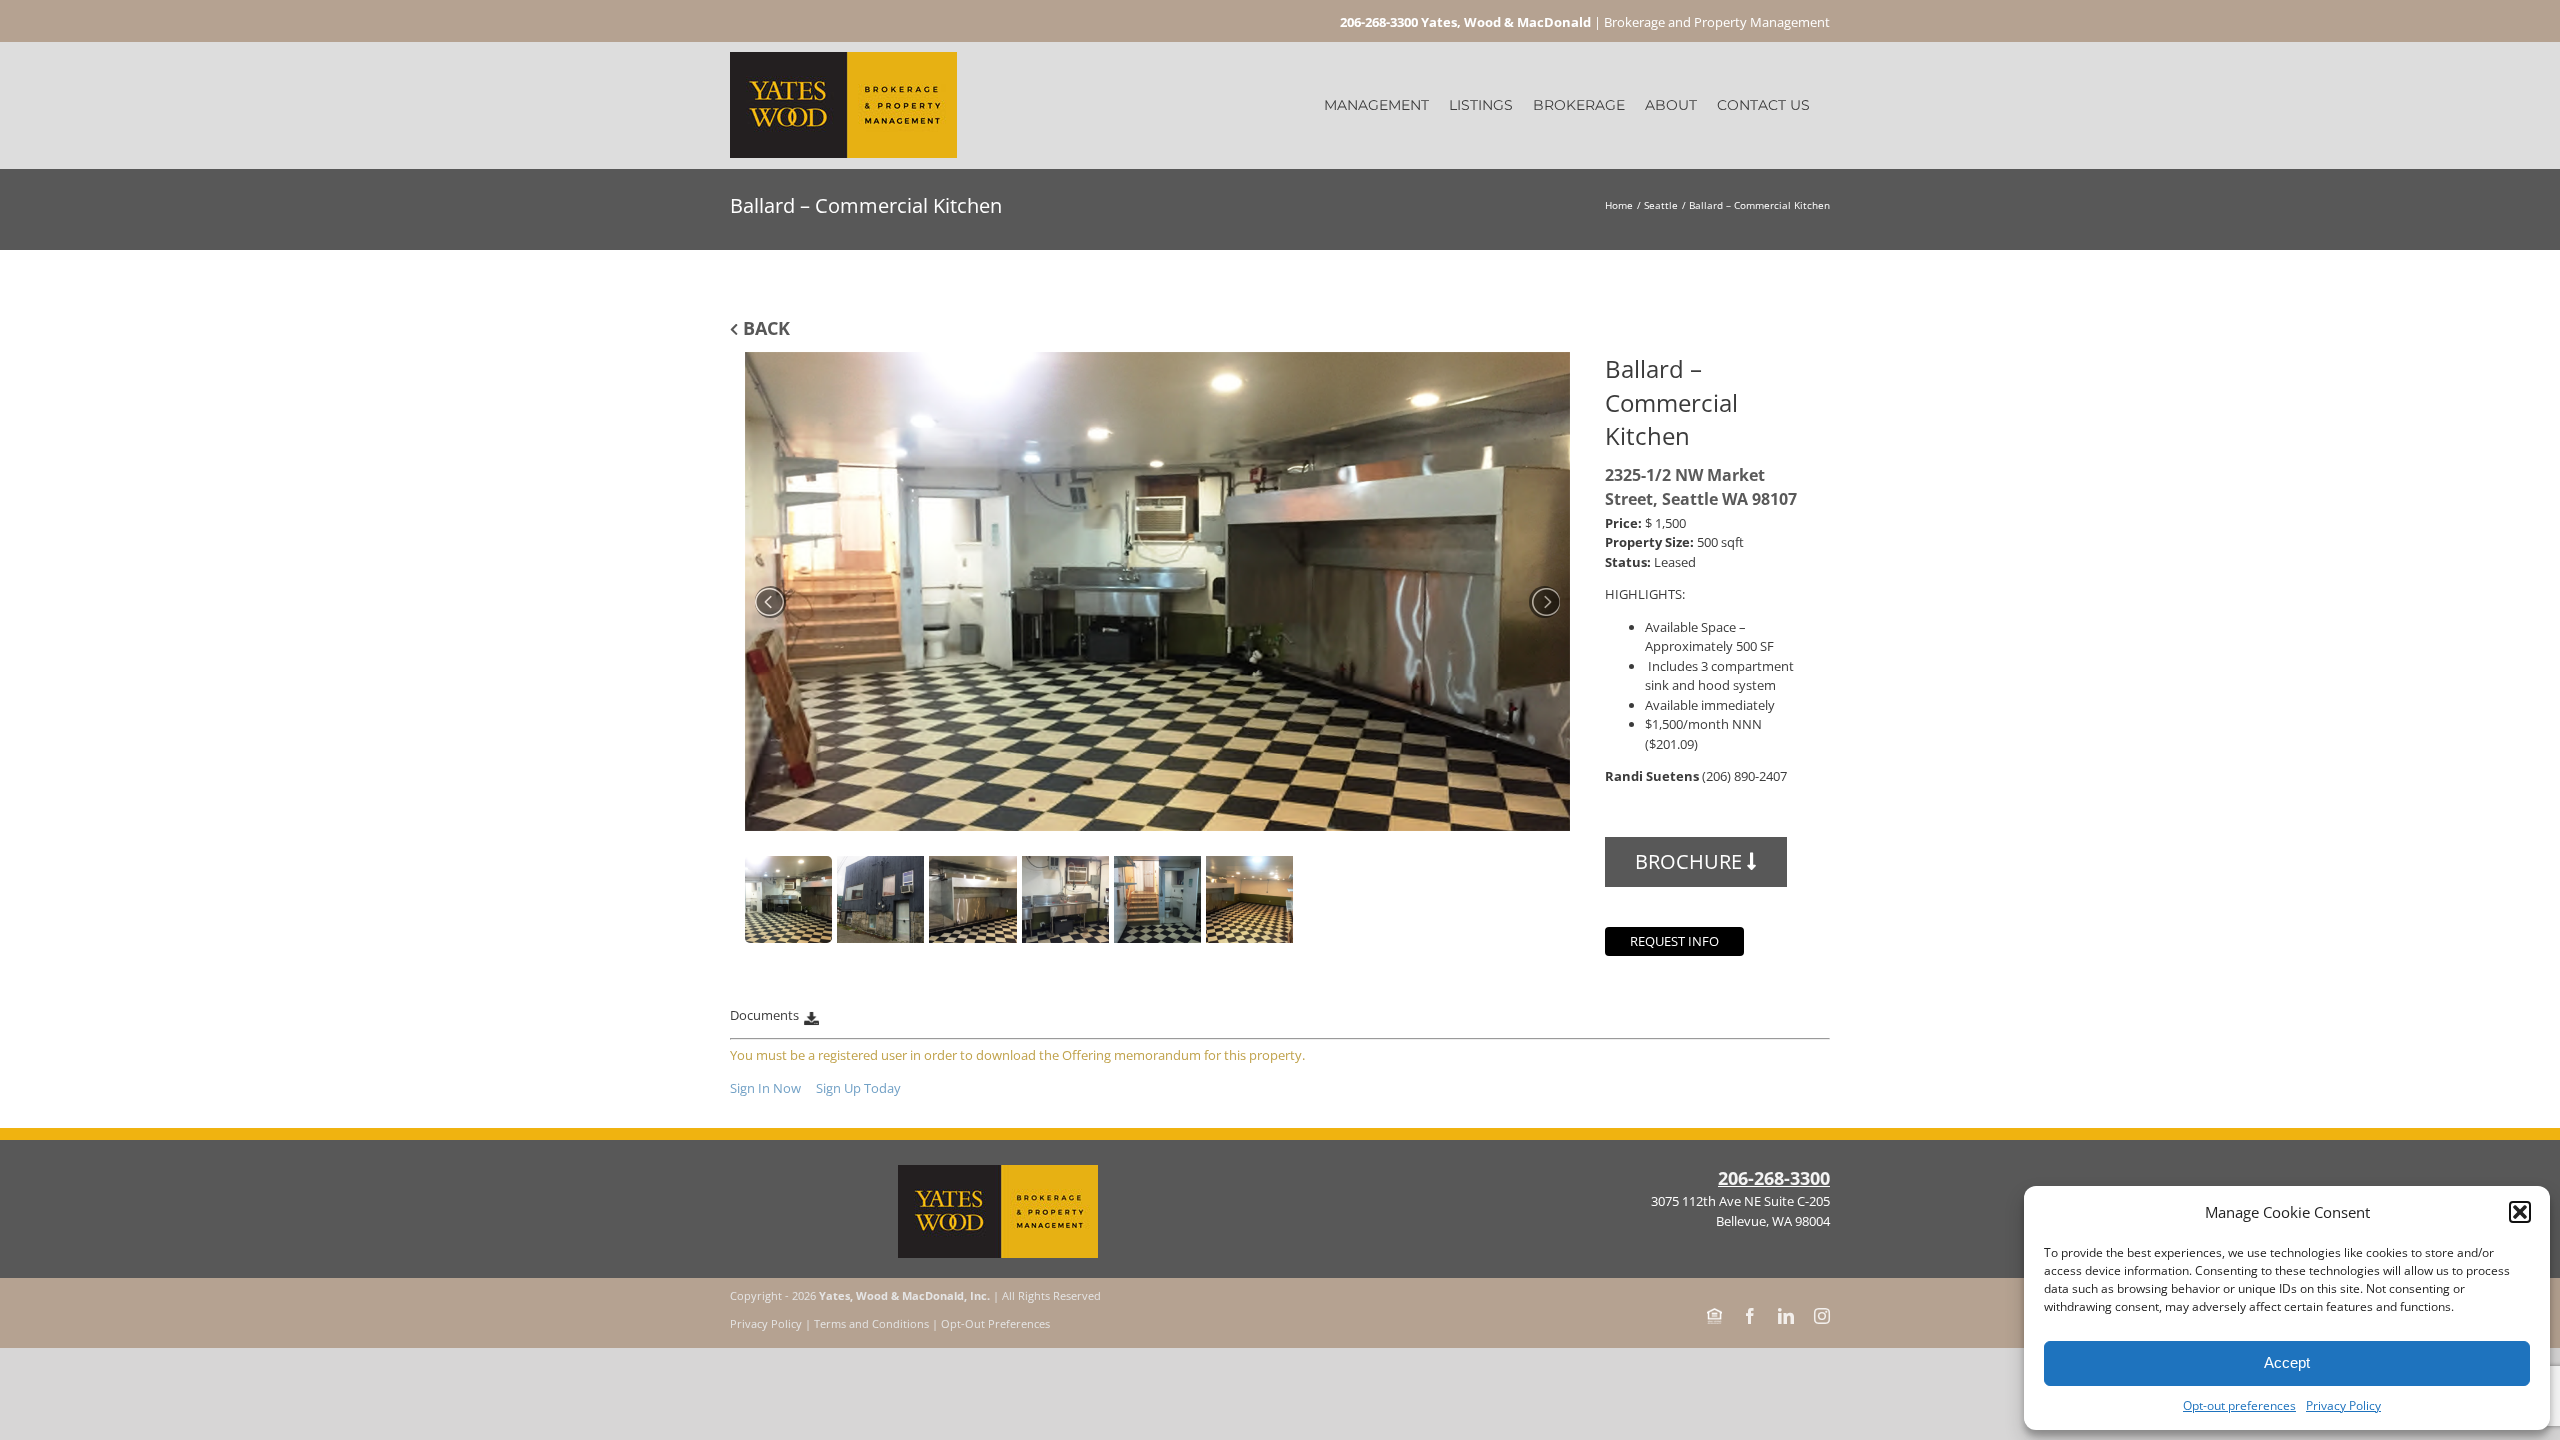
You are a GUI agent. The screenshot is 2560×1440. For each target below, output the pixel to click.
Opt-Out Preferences (995, 1323)
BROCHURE (1691, 861)
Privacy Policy (2343, 1405)
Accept (2287, 1362)
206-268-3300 (1774, 1178)
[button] (2520, 1212)
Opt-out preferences (2239, 1405)
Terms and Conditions (871, 1323)
